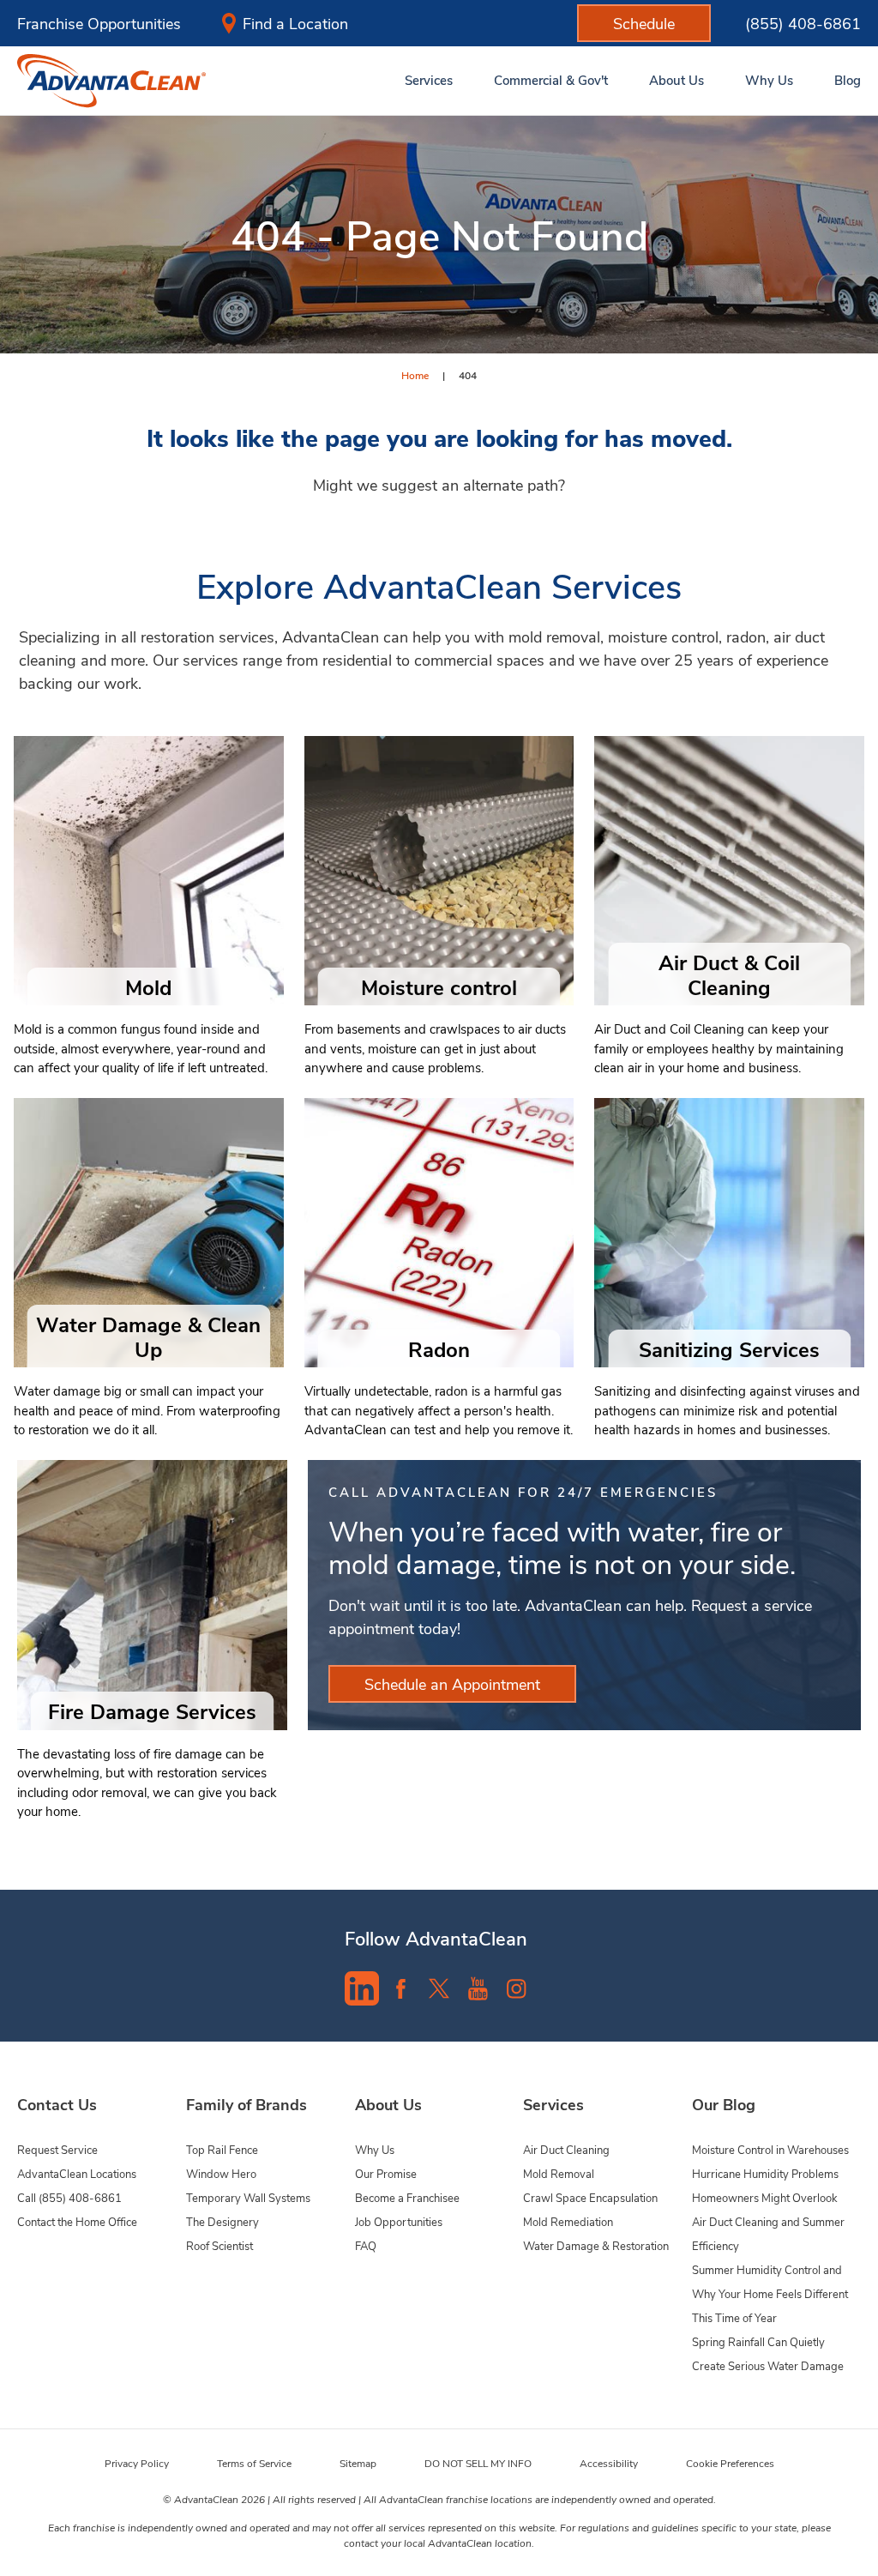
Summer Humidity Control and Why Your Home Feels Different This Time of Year (770, 2293)
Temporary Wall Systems (248, 2197)
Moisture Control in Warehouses (770, 2149)
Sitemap (358, 2463)
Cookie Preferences (730, 2463)
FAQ (366, 2245)
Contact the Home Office (77, 2221)
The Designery (223, 2221)
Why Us (375, 2149)
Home (415, 375)
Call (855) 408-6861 (69, 2197)
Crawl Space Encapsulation (590, 2197)
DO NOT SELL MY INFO (478, 2463)
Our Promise (386, 2173)
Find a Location (295, 23)
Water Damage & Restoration (596, 2245)
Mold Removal (559, 2173)
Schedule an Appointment (452, 1684)
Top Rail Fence (222, 2149)
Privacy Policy (137, 2463)
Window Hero (221, 2173)
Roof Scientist (219, 2245)
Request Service (57, 2149)
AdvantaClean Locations (77, 2173)
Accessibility (609, 2463)
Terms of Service (254, 2463)
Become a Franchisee (407, 2197)
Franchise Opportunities (99, 23)
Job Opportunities (399, 2221)
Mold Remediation (568, 2221)
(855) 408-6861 (803, 23)
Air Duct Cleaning (566, 2149)
